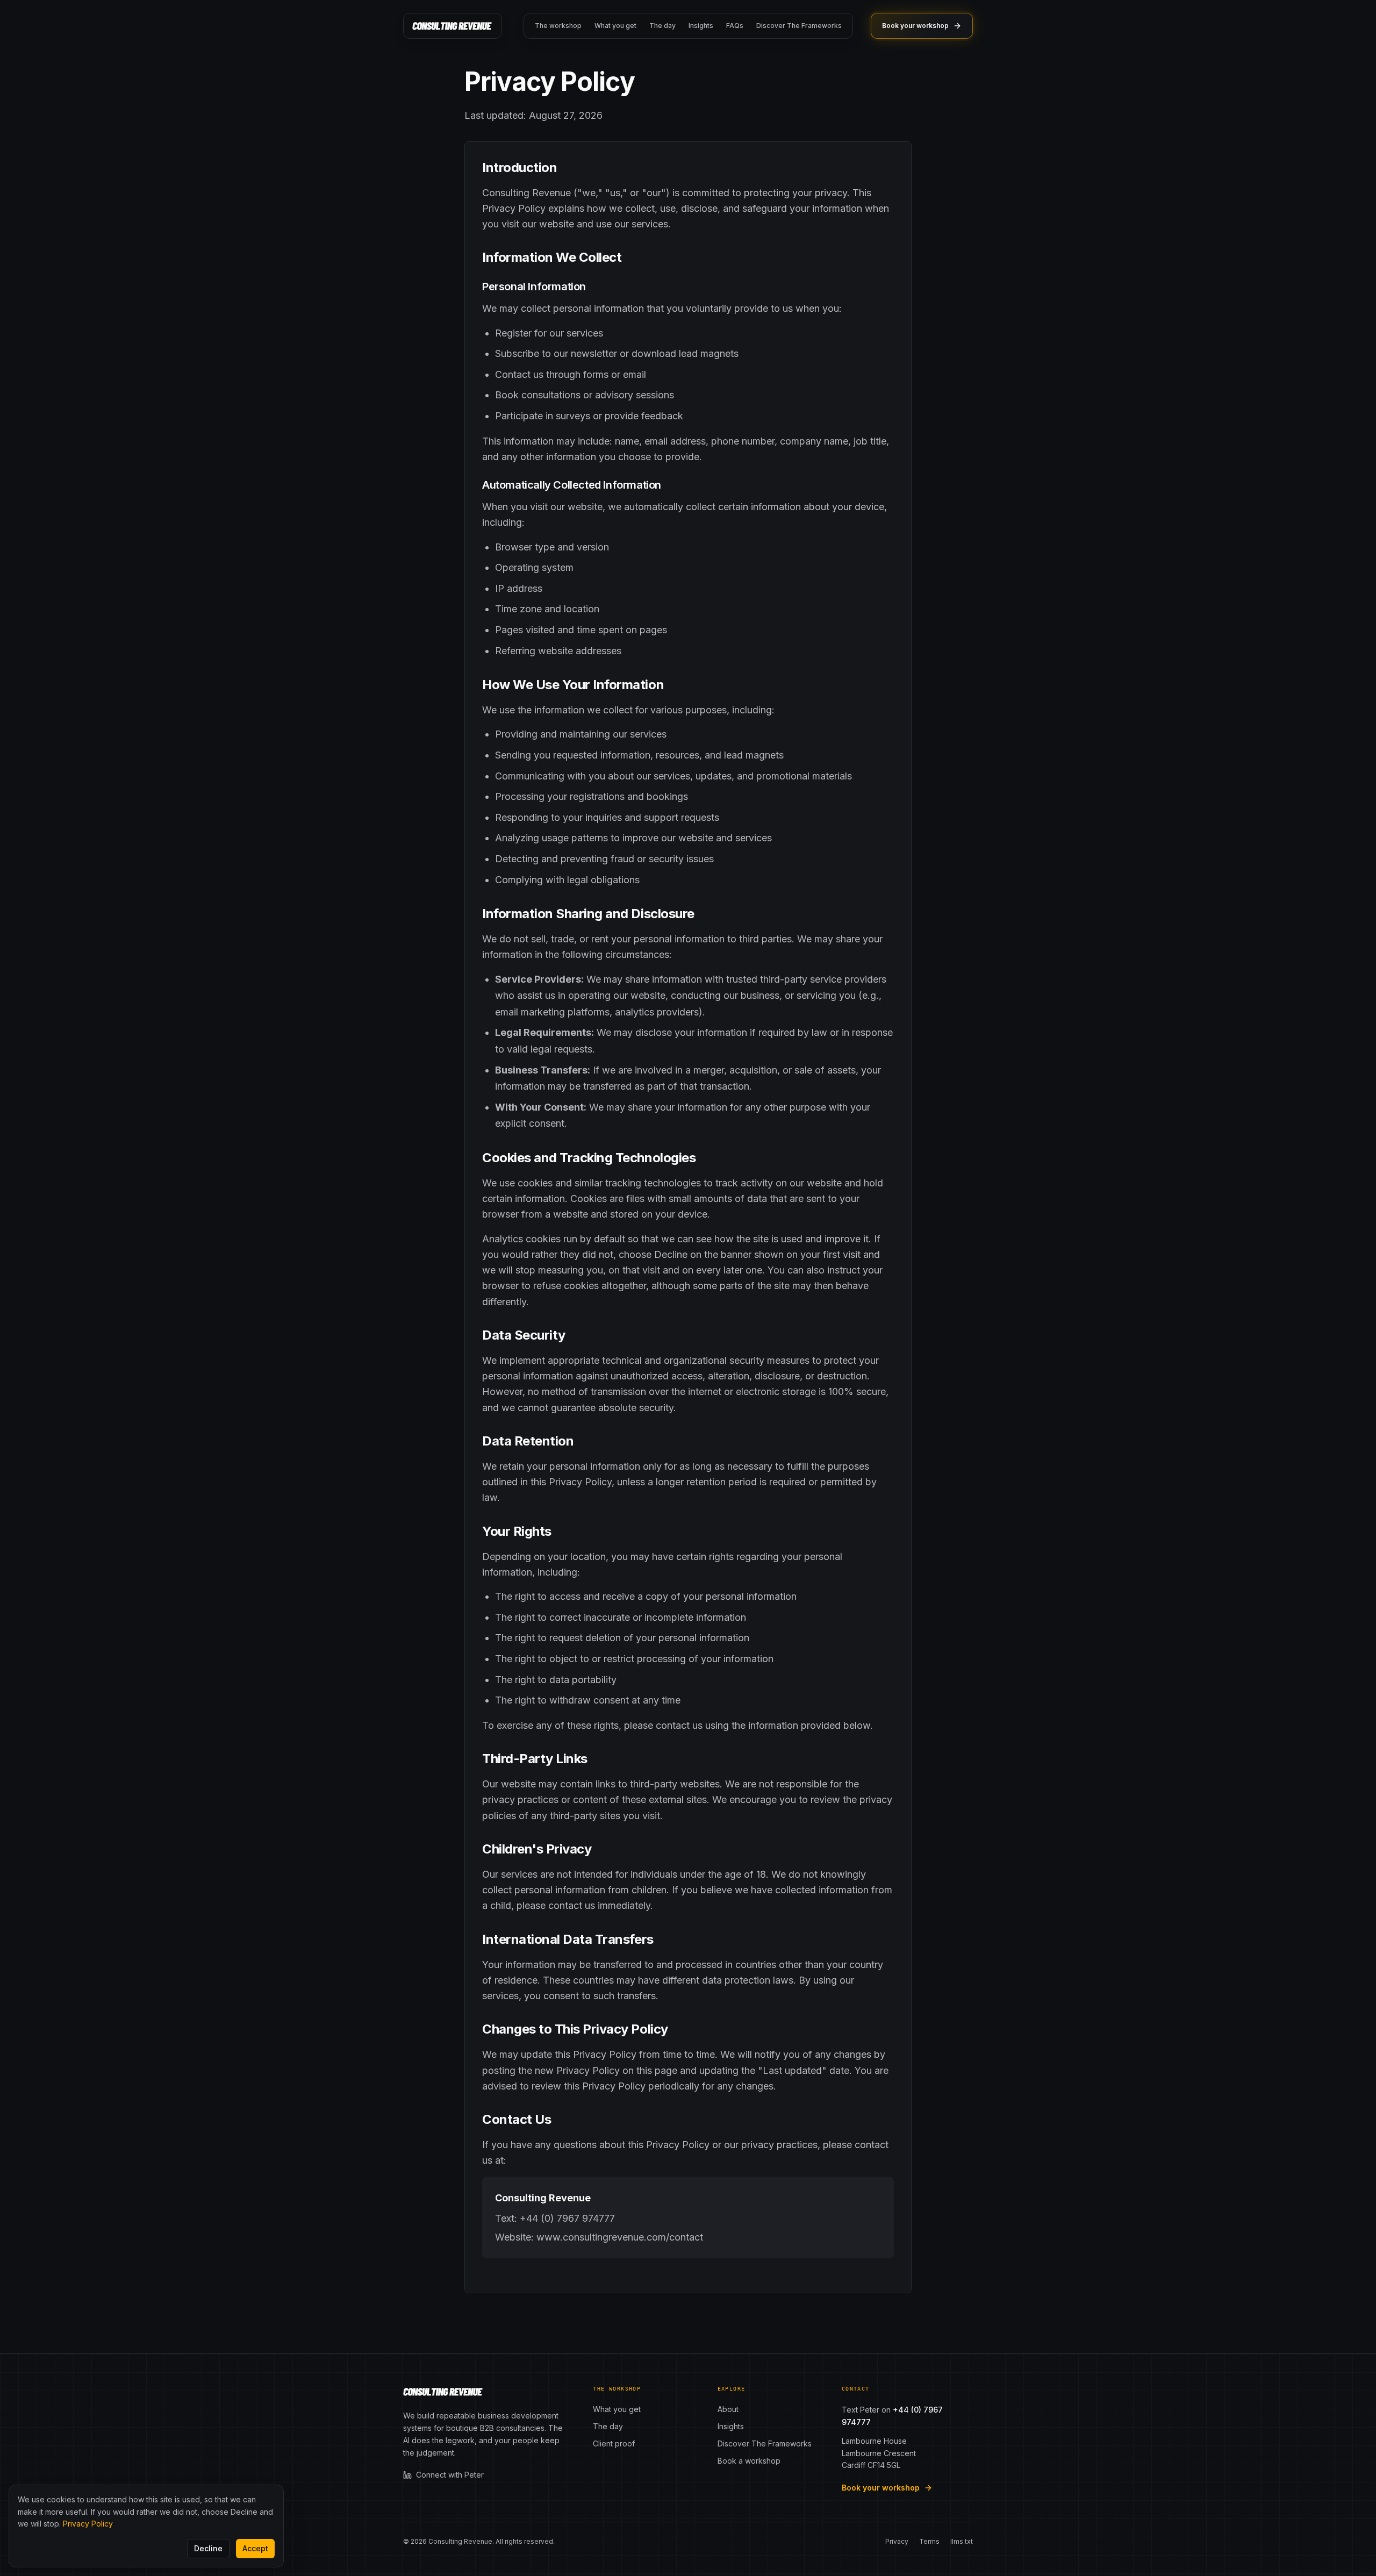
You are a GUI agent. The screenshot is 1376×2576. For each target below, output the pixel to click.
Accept (255, 2548)
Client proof (614, 2443)
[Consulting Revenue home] (453, 26)
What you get (615, 26)
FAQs (735, 26)
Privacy (897, 2541)
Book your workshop (915, 26)
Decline (208, 2548)
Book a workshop (749, 2461)
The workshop (558, 26)
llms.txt (962, 2541)
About (728, 2409)
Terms (929, 2541)
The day (662, 26)
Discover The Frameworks (799, 26)
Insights (701, 26)
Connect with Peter (450, 2475)
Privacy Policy (88, 2524)
